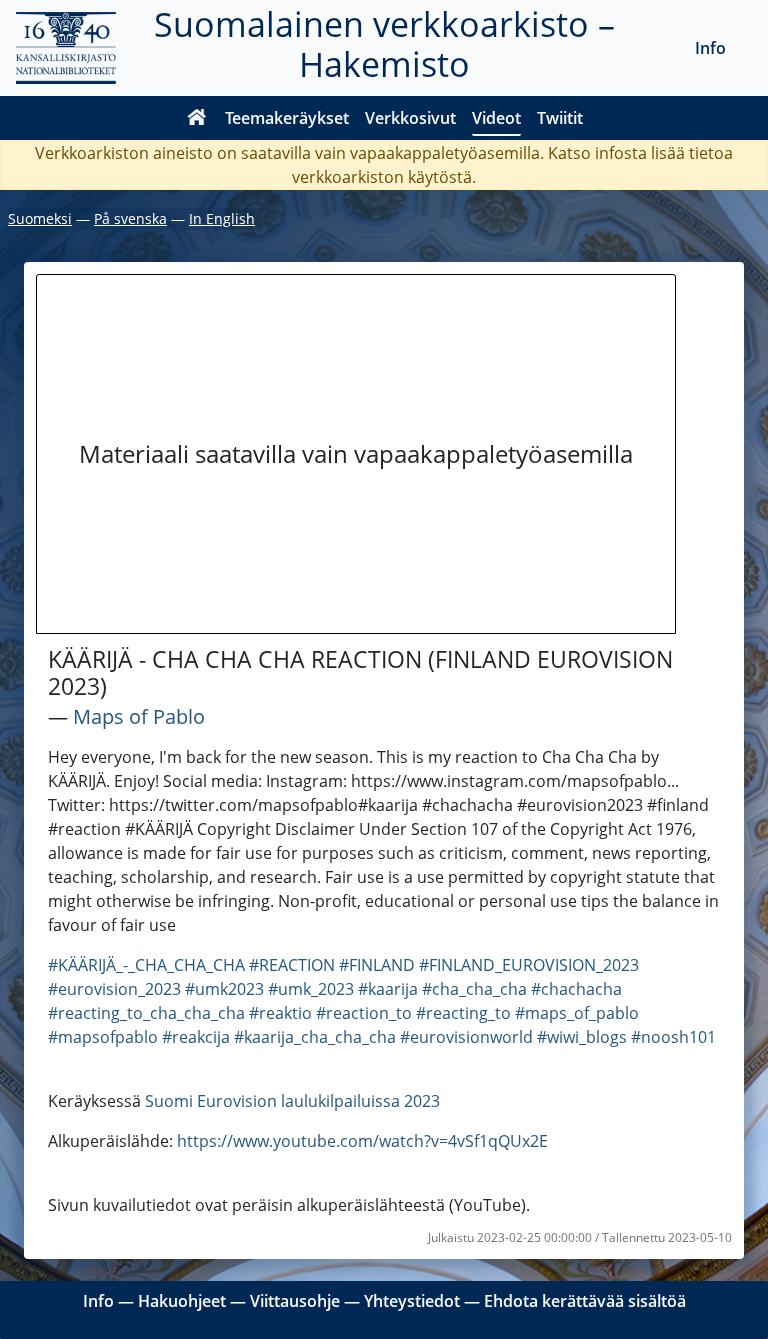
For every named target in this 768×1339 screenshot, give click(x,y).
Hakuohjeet (182, 1301)
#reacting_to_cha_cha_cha (146, 1013)
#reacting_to (463, 1013)
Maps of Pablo (139, 716)
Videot (496, 118)
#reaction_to (364, 1013)
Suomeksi (40, 218)
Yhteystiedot (412, 1301)
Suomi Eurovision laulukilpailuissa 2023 (292, 1101)
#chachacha (576, 989)
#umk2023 (224, 989)
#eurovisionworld (466, 1037)
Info (710, 48)
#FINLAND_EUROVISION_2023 (529, 965)
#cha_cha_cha (474, 989)
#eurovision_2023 (114, 989)
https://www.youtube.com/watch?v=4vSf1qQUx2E (362, 1141)
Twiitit (560, 118)
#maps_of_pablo (577, 1013)
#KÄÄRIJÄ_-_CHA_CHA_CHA (146, 965)
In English (222, 218)
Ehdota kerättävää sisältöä (585, 1301)
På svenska (130, 218)
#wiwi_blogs (582, 1037)
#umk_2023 (311, 989)
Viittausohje (295, 1301)
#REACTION (292, 965)
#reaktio (280, 1013)
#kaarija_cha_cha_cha (315, 1037)
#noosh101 (673, 1037)
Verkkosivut (410, 118)
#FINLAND (377, 965)
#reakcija (196, 1037)
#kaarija (388, 989)
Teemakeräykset (287, 118)
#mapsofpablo (103, 1037)
